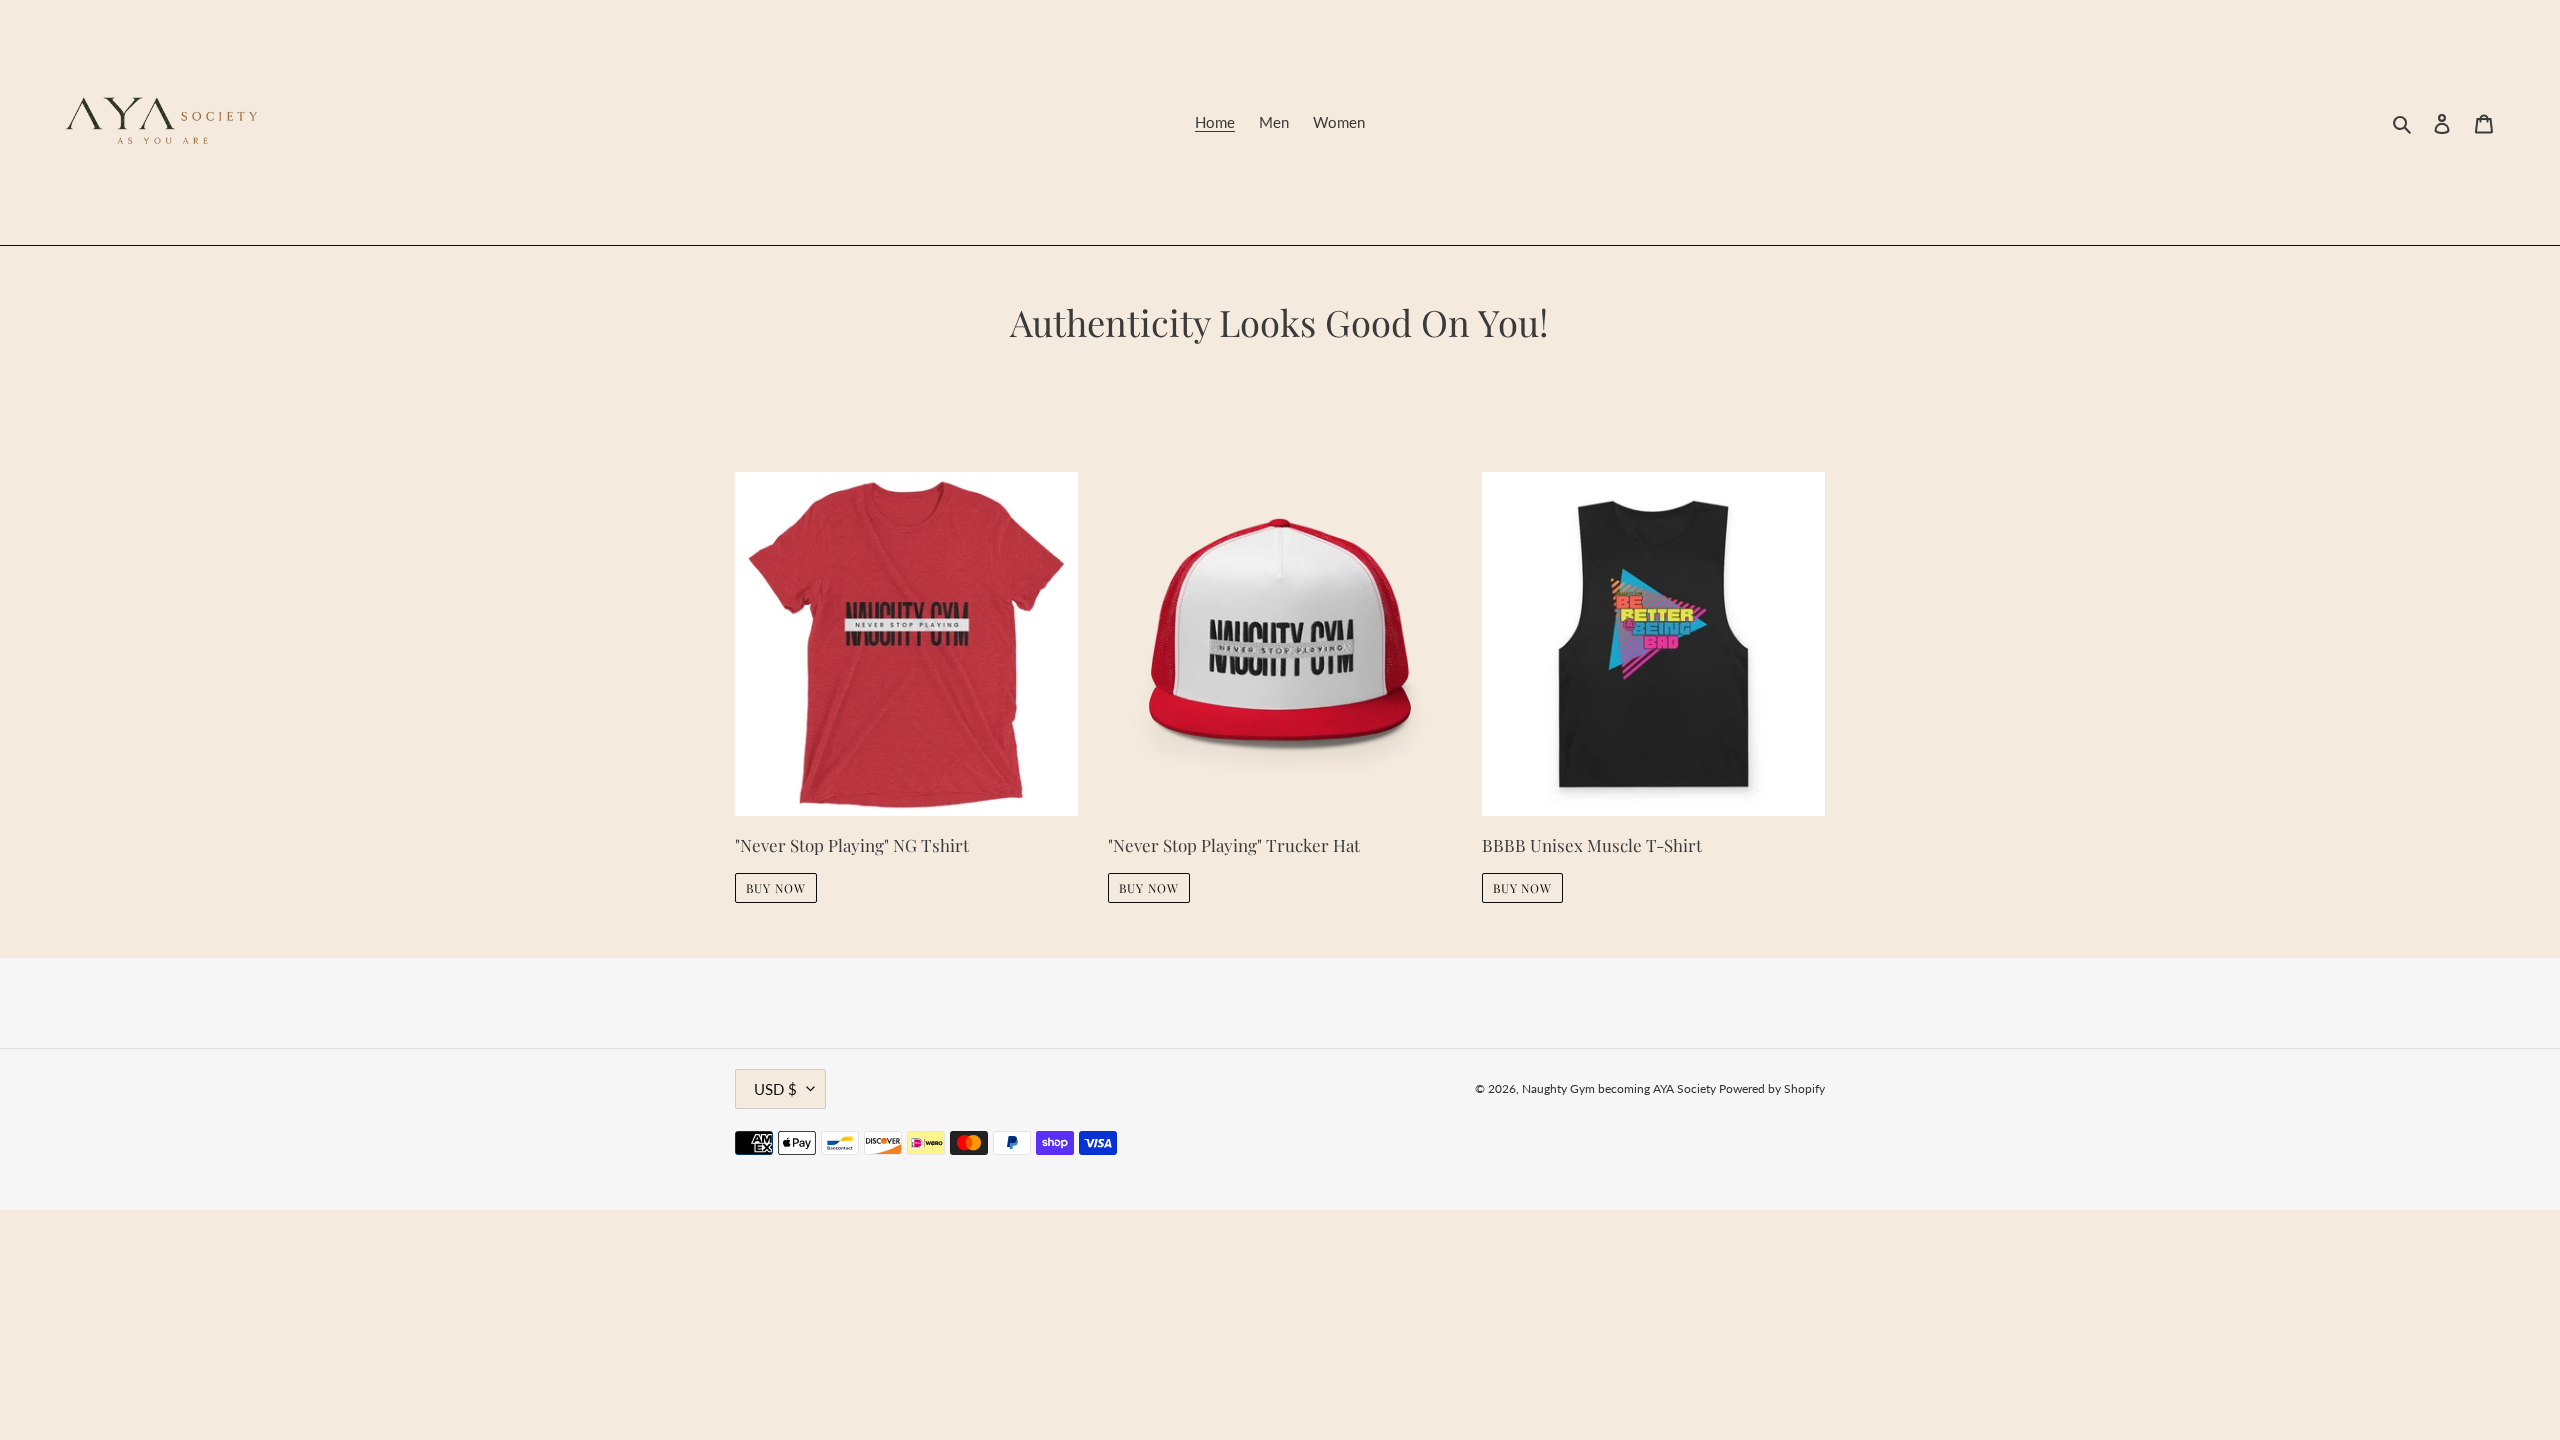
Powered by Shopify (1772, 1088)
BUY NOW (776, 888)
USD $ (775, 1089)
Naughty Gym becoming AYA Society (1620, 1088)
